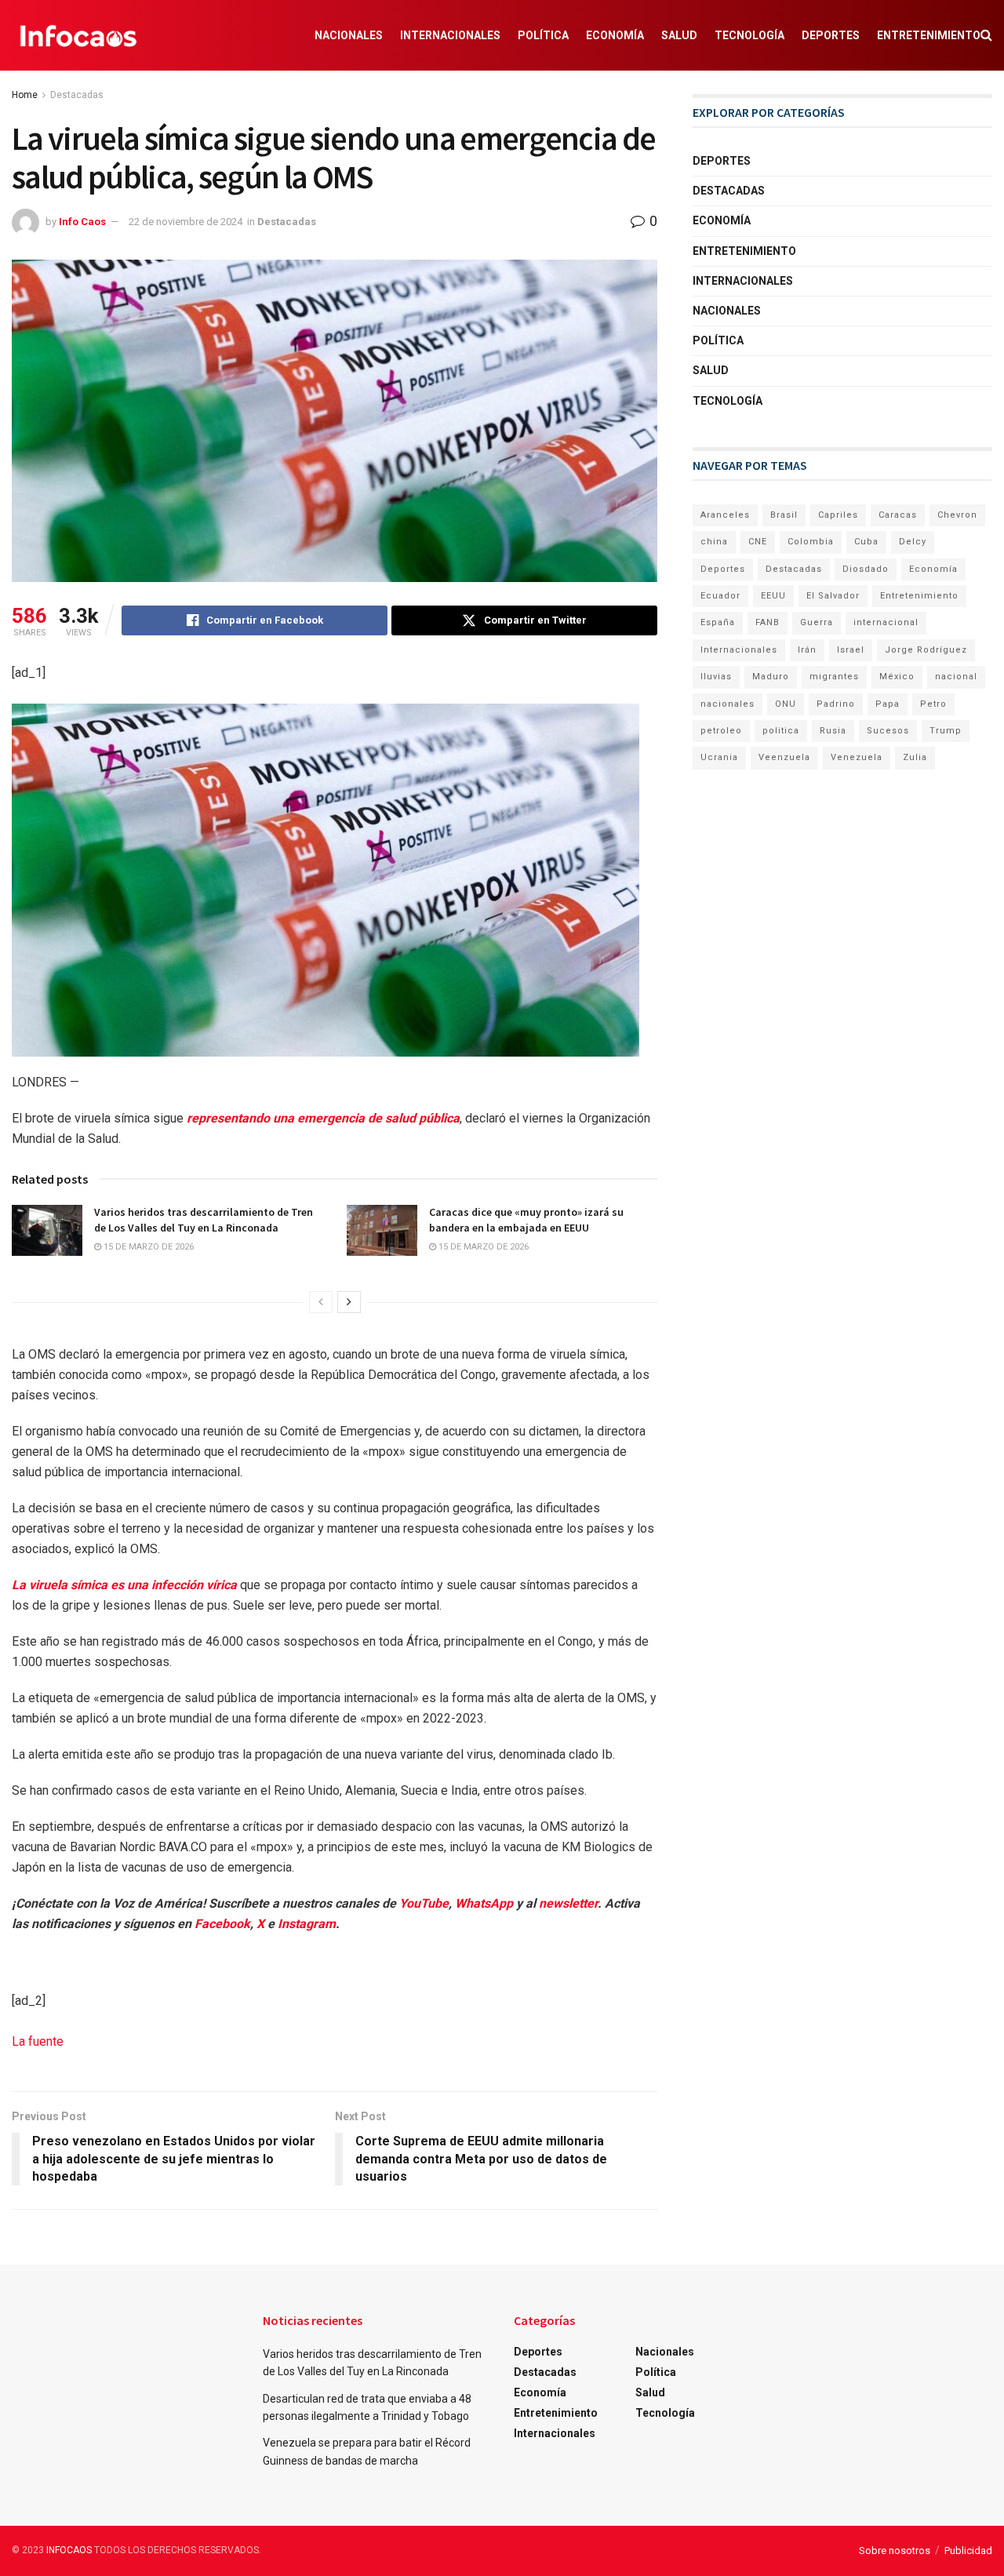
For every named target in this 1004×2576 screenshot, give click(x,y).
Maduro (771, 677)
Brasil (784, 515)
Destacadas (77, 95)
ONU (786, 704)
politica (781, 731)
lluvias (716, 677)
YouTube (424, 1903)
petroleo (721, 731)
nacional (956, 677)
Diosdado (866, 569)
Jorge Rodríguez (926, 650)
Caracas (898, 515)
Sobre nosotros (895, 2551)
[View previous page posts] (321, 1302)
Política (543, 35)
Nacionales (349, 35)
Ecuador (720, 596)
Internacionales (450, 35)
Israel (851, 650)
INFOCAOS (69, 2550)
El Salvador (833, 596)
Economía (615, 35)
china (714, 542)
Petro (933, 704)
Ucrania (719, 757)
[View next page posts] (349, 1302)
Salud (679, 35)
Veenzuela (784, 757)
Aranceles (725, 515)
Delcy (913, 542)
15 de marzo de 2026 (147, 1247)
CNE (758, 542)
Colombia (811, 542)
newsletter (568, 1903)
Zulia (915, 757)
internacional (886, 622)
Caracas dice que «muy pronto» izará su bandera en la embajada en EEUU (526, 1220)
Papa (888, 704)
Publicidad (968, 2551)
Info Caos (82, 222)
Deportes (831, 35)
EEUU (773, 596)
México (897, 677)
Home (25, 95)
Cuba (866, 542)
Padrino (836, 704)
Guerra (817, 622)
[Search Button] (986, 35)
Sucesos (888, 731)
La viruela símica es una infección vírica (126, 1585)
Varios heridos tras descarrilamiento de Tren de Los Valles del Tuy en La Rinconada (204, 1220)
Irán (807, 650)
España (718, 622)
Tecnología (749, 35)
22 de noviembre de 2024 (186, 222)
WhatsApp (484, 1903)
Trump (946, 731)
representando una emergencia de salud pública (323, 1118)
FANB (768, 622)
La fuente (38, 2041)
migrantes (834, 677)
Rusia (833, 731)
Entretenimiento (929, 35)
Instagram (307, 1924)
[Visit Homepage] (78, 35)
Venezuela (857, 757)
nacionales (728, 704)
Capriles (838, 515)
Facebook (222, 1924)
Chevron (957, 515)
